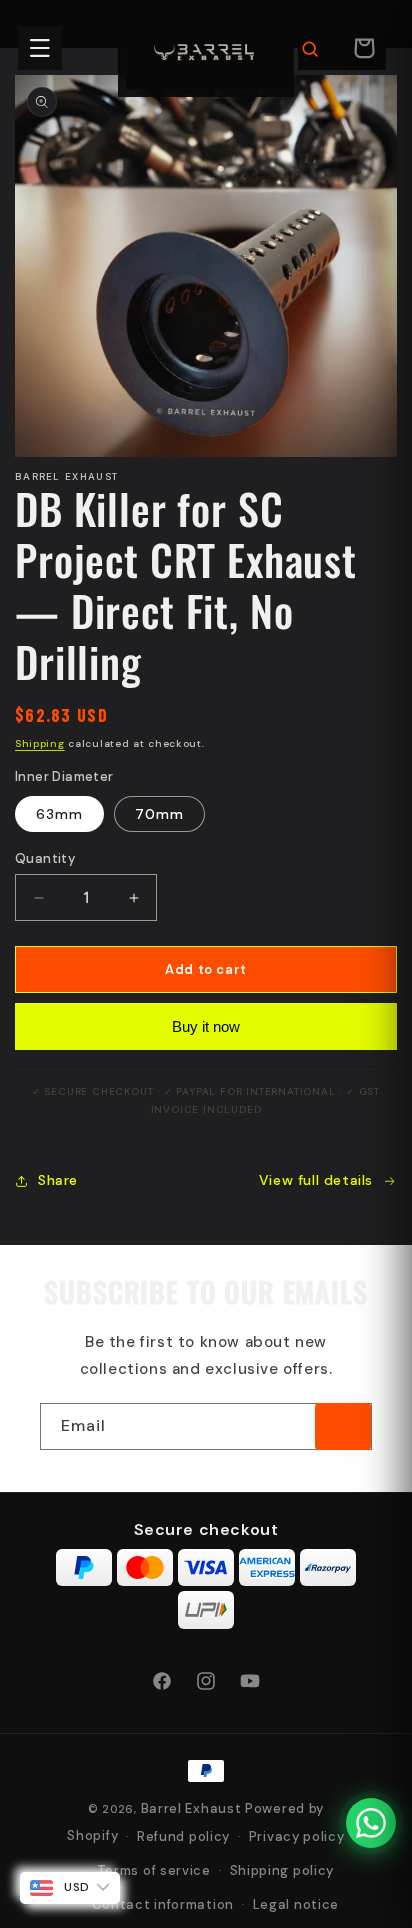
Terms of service (154, 1870)
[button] (40, 48)
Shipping (40, 743)
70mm (159, 814)
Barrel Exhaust (191, 1808)
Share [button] (58, 1180)
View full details (316, 1180)
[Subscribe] (343, 1426)
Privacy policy (297, 1836)
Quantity (45, 858)
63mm (59, 814)
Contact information (163, 1904)
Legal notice (296, 1904)
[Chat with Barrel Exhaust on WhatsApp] (371, 1823)
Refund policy (183, 1836)
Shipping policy (282, 1870)
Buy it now (206, 1026)
